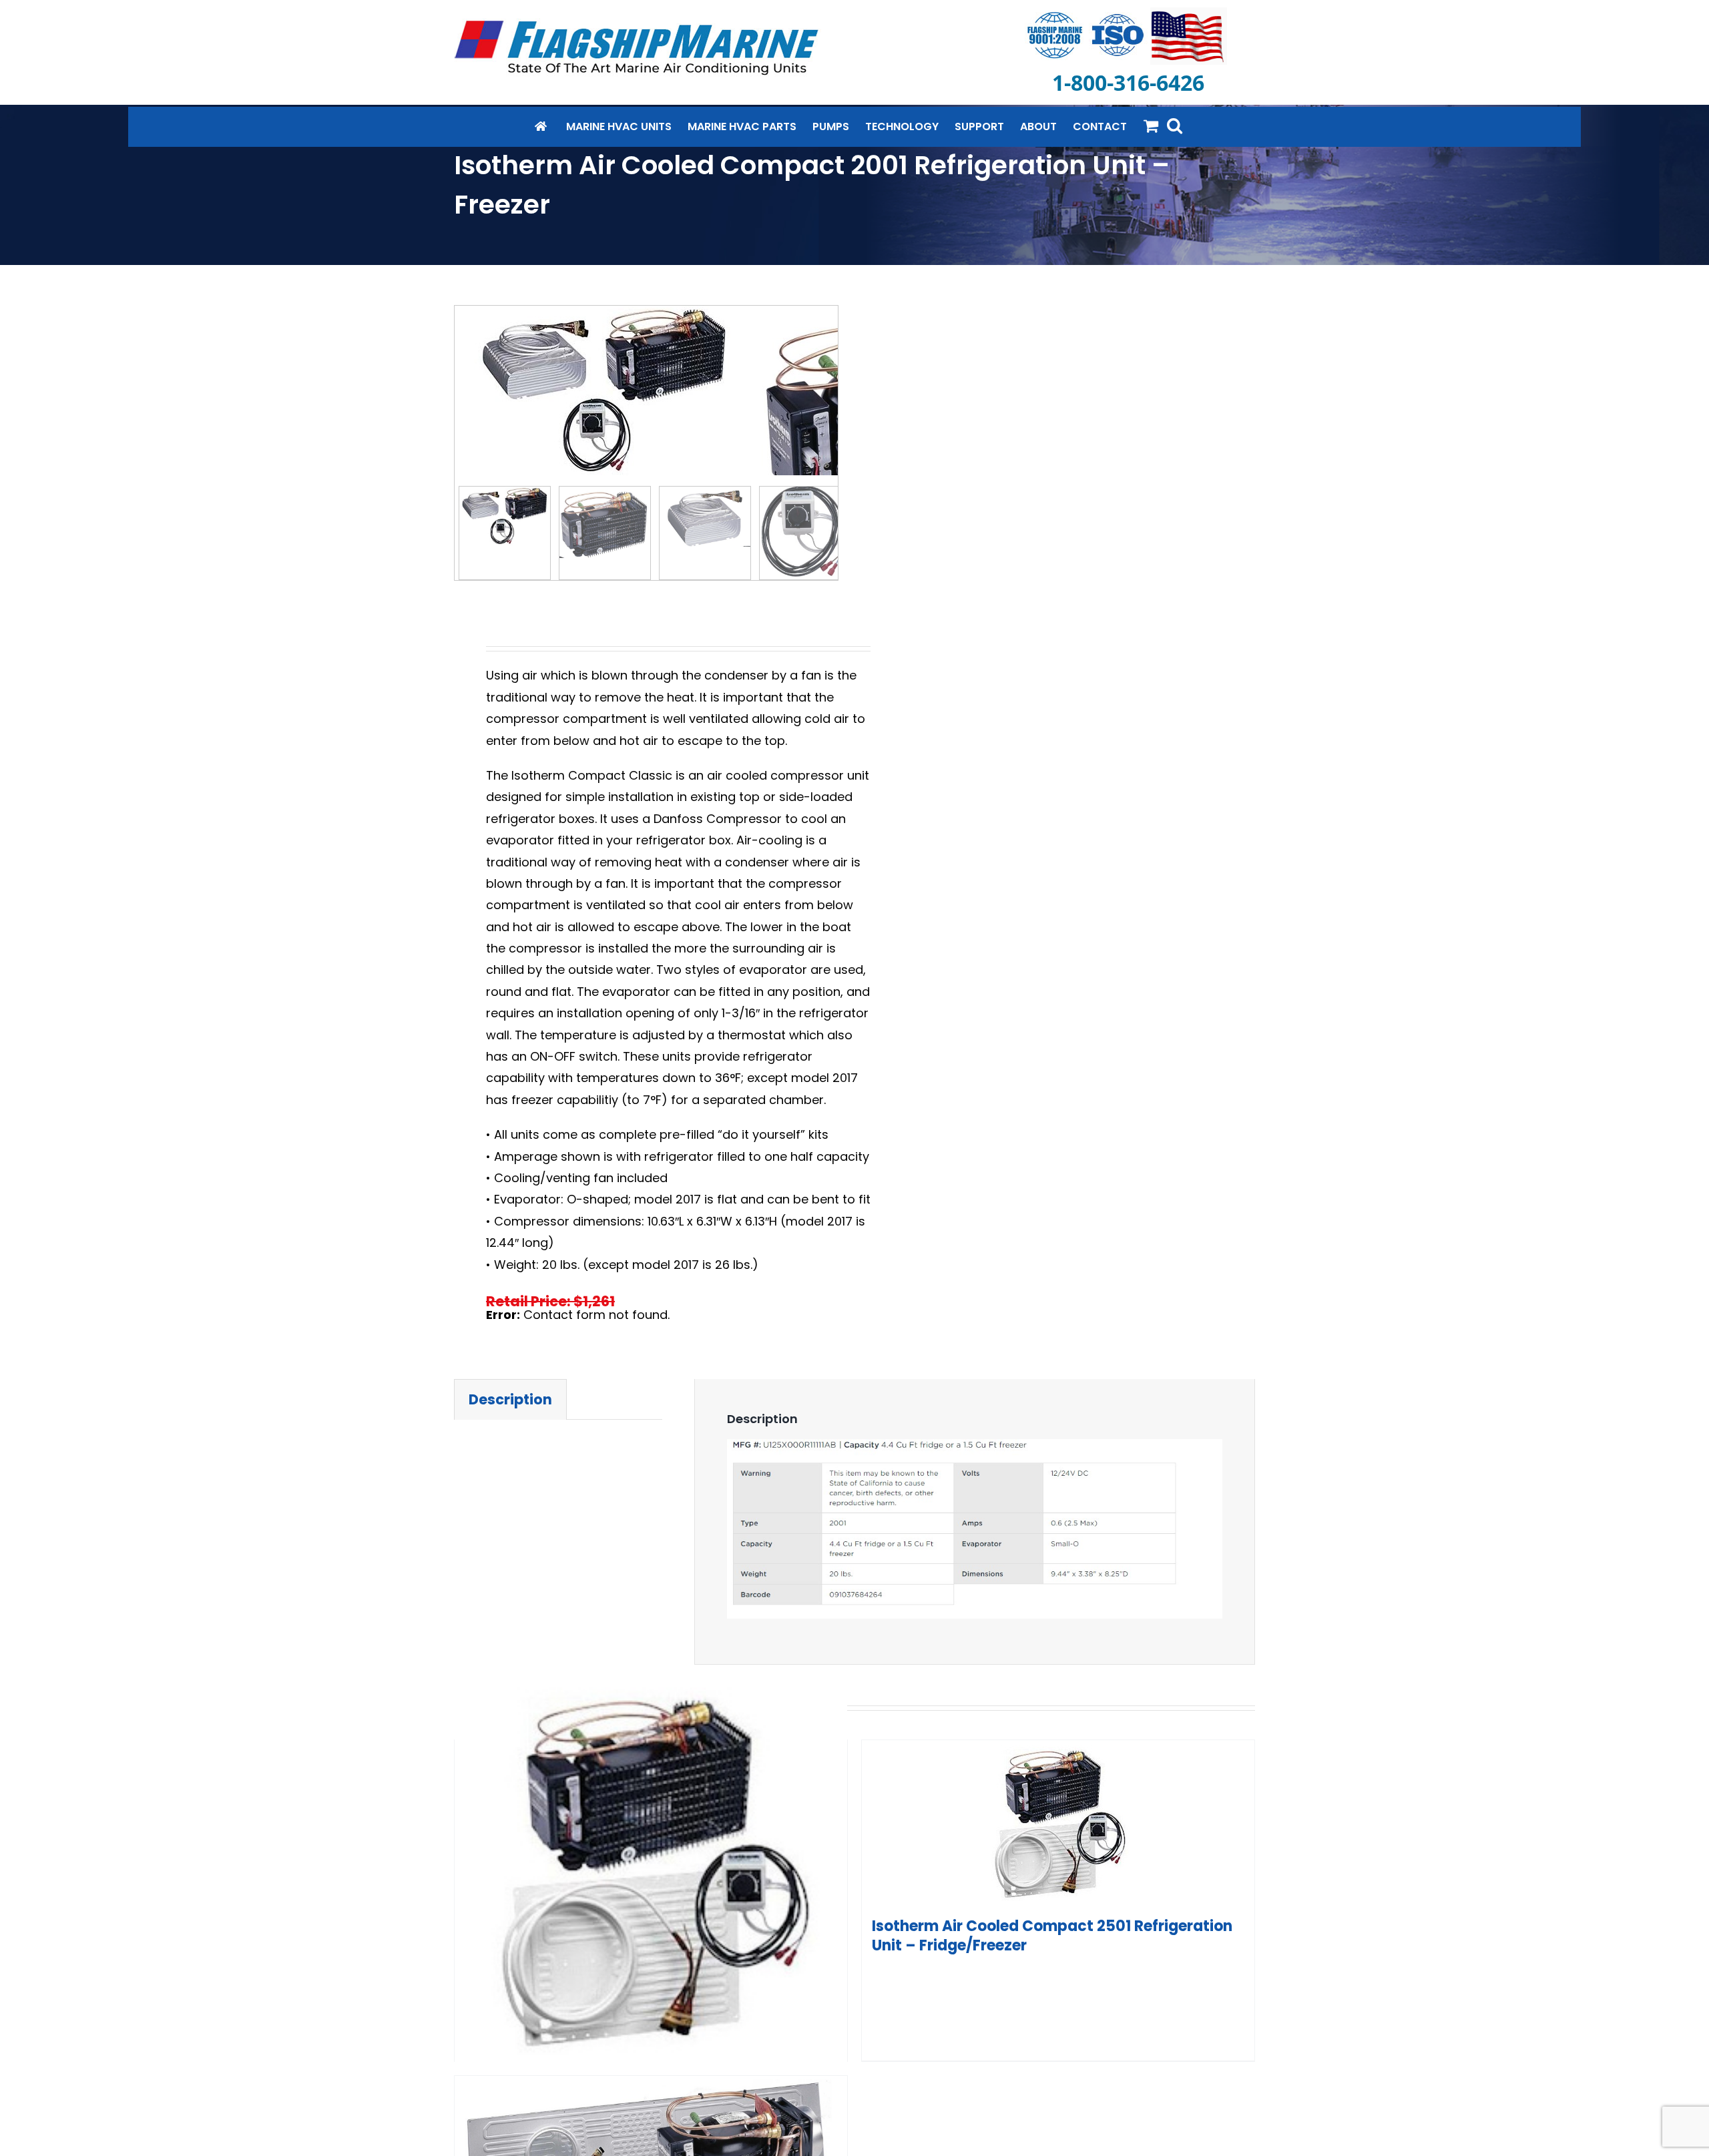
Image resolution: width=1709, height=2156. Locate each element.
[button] (1175, 125)
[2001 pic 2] (604, 390)
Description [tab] (510, 1399)
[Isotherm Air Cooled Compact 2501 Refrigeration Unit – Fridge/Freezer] (1058, 1824)
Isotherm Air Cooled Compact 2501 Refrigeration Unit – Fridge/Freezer (1052, 1936)
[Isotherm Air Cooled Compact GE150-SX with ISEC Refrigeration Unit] (651, 1871)
